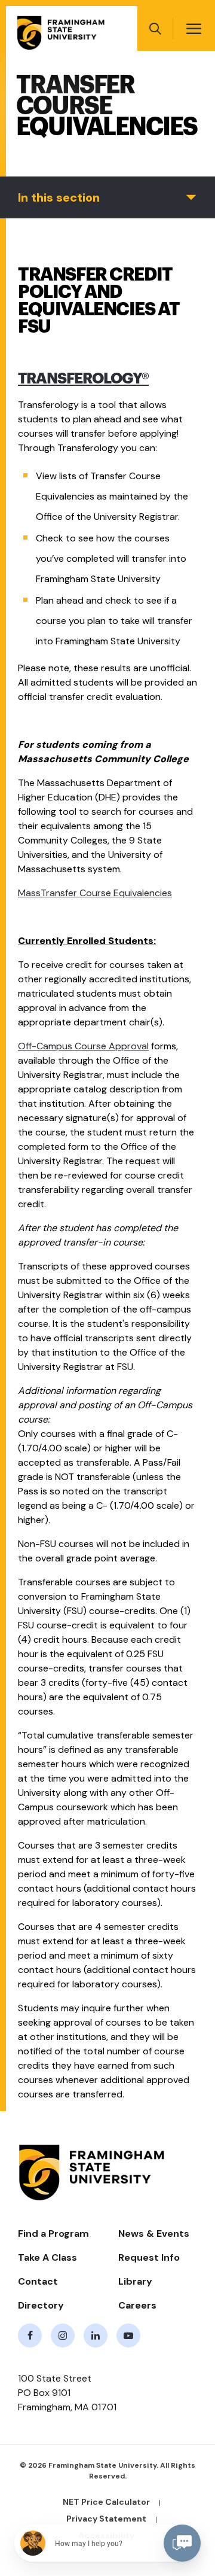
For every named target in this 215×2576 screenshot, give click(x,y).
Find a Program (53, 2234)
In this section (59, 197)
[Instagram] (63, 2336)
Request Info (149, 2257)
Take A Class (47, 2257)
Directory (41, 2305)
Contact (38, 2281)
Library (135, 2281)
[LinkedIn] (96, 2336)
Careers (137, 2305)
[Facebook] (30, 2336)
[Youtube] (128, 2336)
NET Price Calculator (106, 2502)
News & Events (154, 2234)
